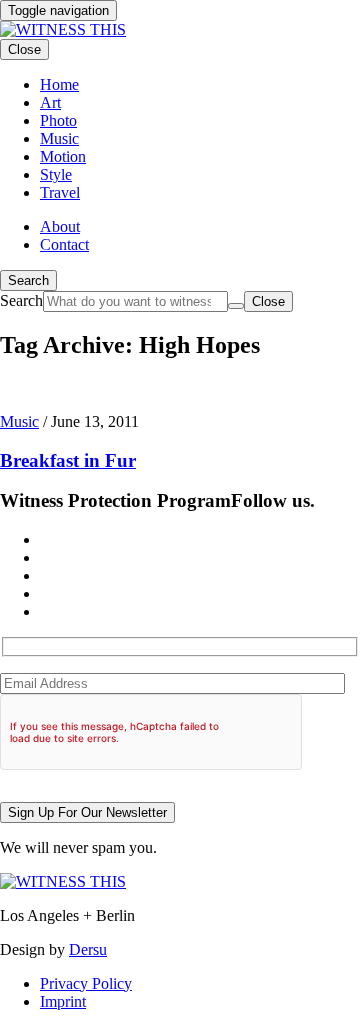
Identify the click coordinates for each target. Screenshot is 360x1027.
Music (19, 421)
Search (28, 280)
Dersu (88, 949)
